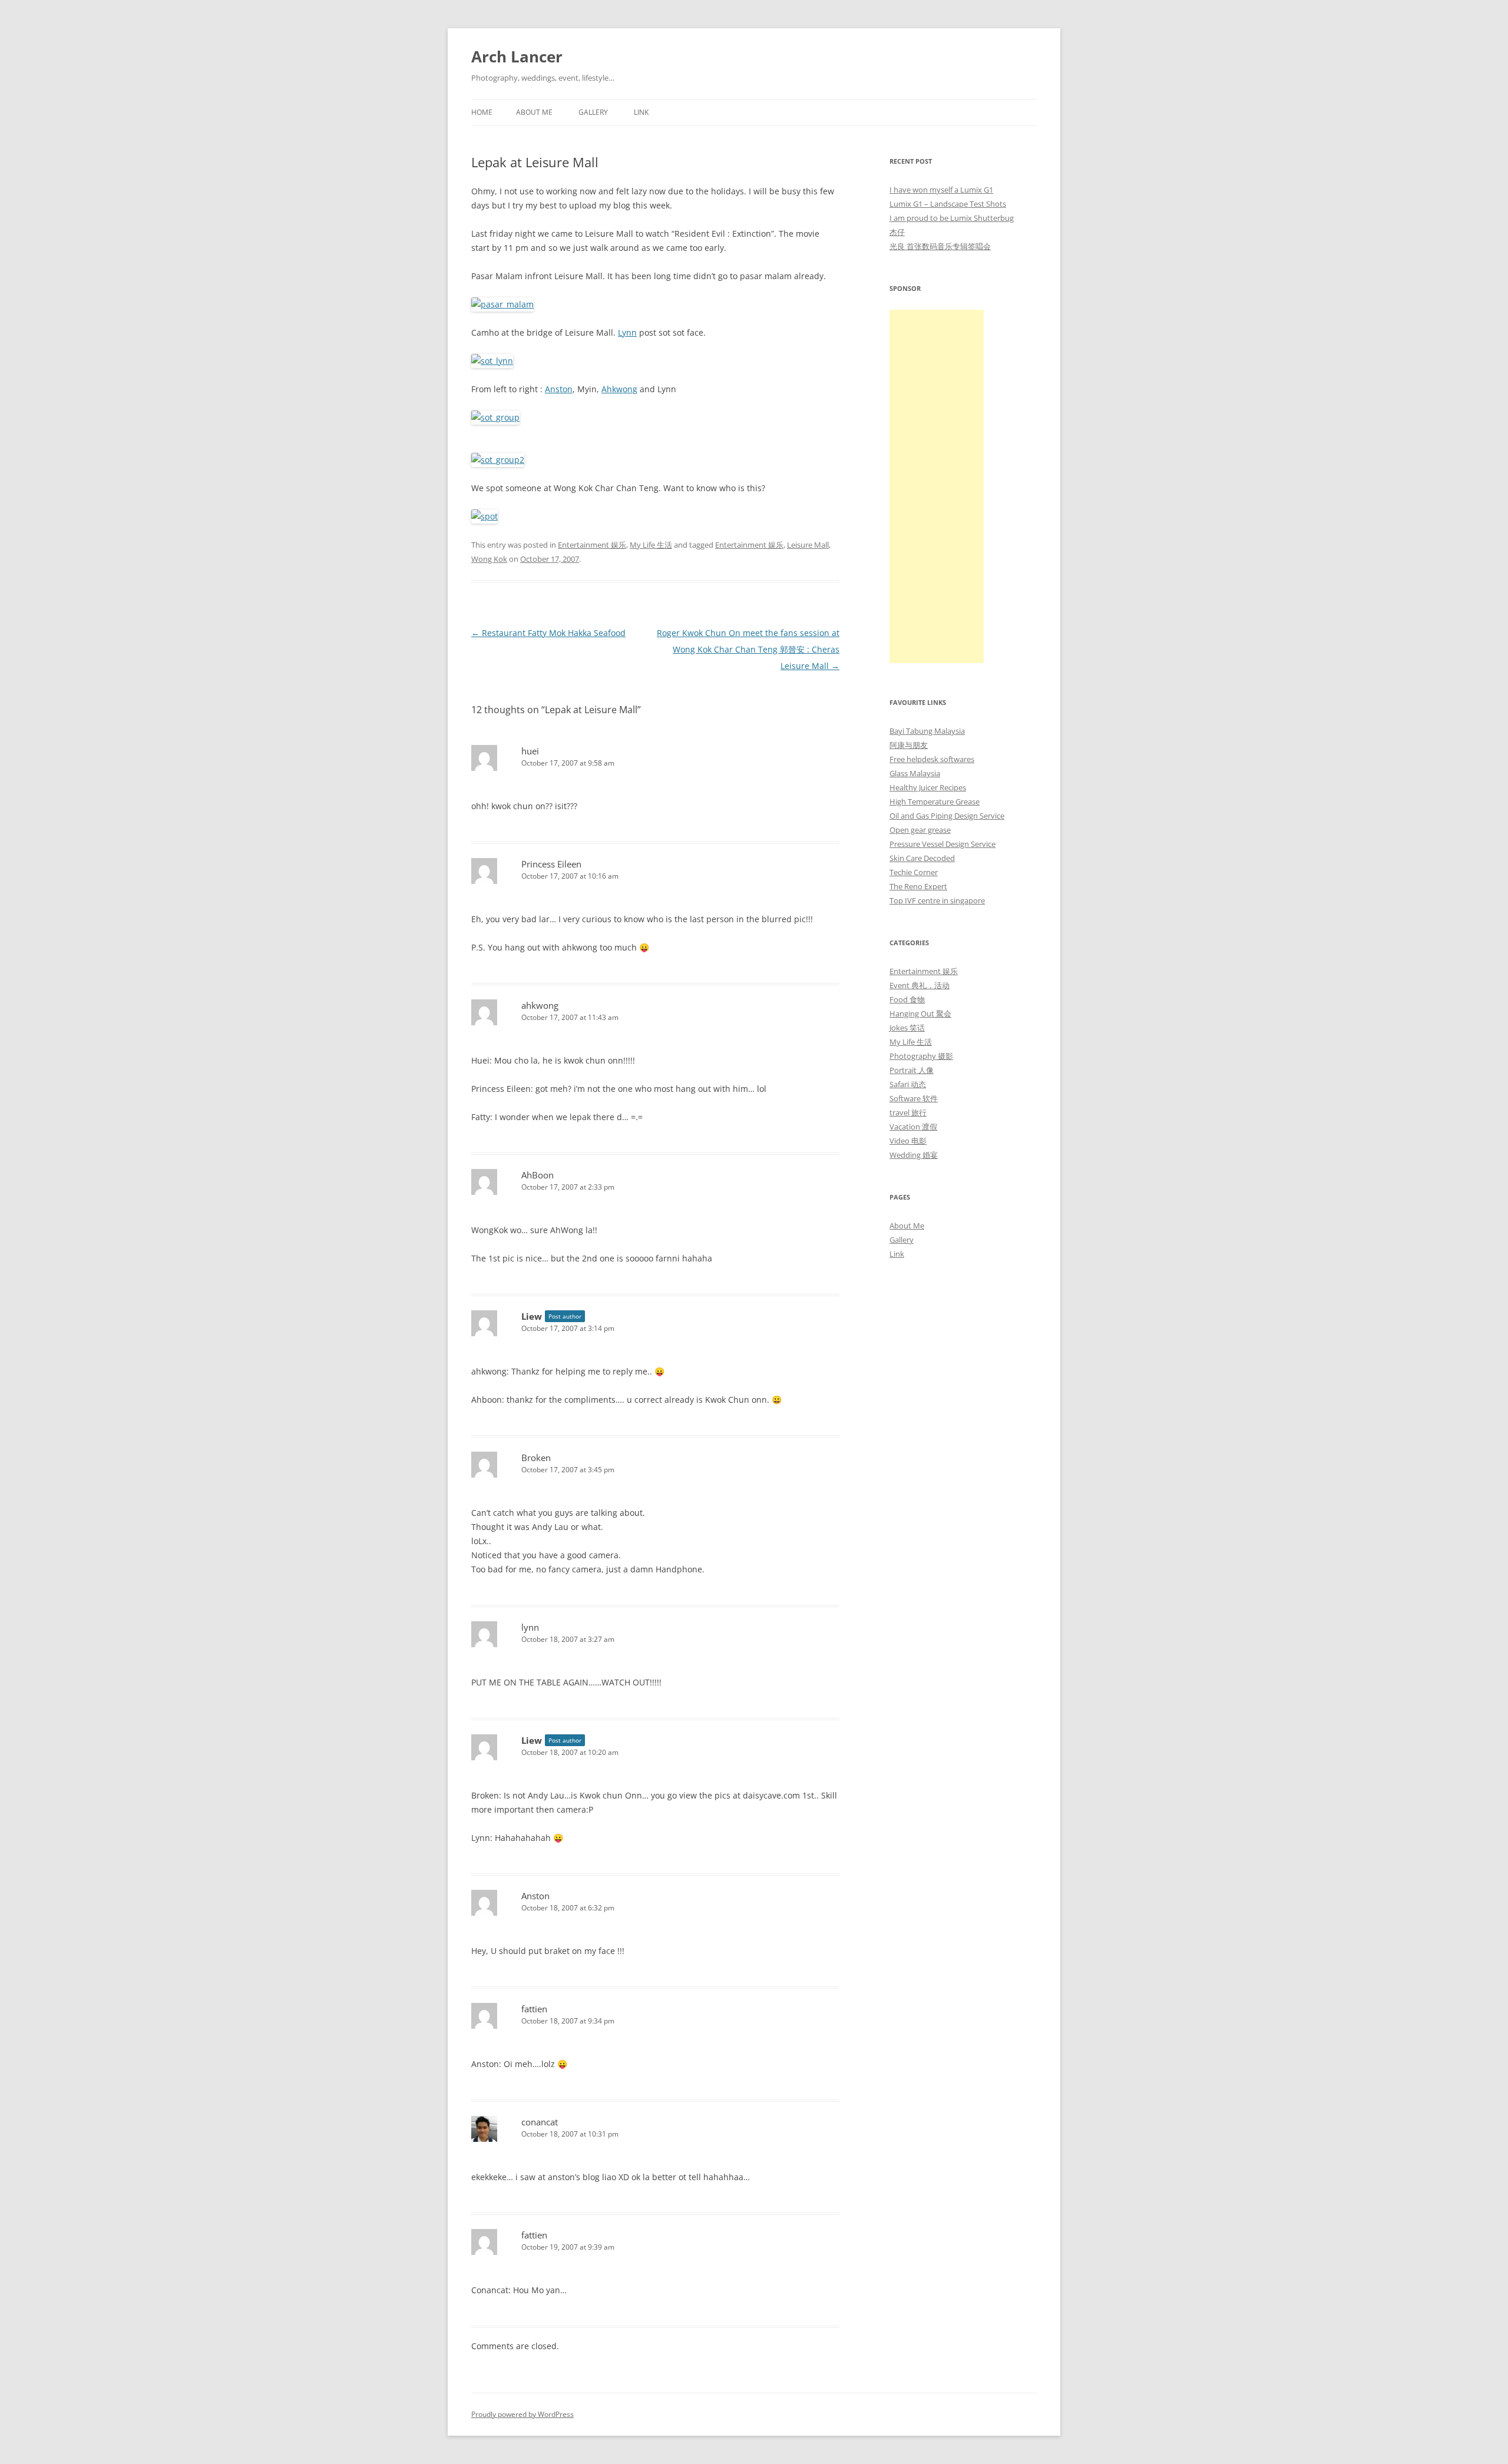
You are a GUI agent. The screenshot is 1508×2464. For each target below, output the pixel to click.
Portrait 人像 (912, 1070)
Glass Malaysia (915, 773)
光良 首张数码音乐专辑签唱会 (940, 246)
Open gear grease (920, 830)
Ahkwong (619, 389)
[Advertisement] (937, 486)
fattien (534, 2009)
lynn (530, 1627)
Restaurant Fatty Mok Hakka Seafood (548, 633)
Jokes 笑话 (907, 1028)
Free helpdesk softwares (932, 759)
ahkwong (540, 1005)
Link (641, 112)
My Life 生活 (651, 545)
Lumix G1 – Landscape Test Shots (948, 204)
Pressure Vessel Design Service (943, 844)
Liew (532, 1316)
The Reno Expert (918, 886)
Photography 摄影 (921, 1056)
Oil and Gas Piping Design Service (947, 816)
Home (482, 112)
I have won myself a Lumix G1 (941, 190)
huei (530, 751)
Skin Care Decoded (922, 858)
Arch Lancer (517, 57)
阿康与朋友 (909, 745)
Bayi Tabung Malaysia (927, 731)
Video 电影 (908, 1141)
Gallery (593, 112)
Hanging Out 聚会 (920, 1014)
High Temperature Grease (935, 802)
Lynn (627, 332)
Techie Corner (914, 872)
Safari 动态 (908, 1084)
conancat (540, 2122)
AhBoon (538, 1175)
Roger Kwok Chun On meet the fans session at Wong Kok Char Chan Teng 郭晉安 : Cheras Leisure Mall (748, 649)
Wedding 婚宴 (914, 1155)
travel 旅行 (908, 1112)
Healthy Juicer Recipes (928, 787)
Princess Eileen (551, 864)
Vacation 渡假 (913, 1127)
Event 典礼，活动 (920, 985)
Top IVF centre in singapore (937, 900)
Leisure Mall (808, 545)
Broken (536, 1458)
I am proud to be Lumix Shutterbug (952, 218)
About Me (534, 112)
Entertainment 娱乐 (592, 545)
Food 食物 (907, 999)
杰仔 (897, 232)
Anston (559, 389)
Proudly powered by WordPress (522, 2414)
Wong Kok (489, 559)
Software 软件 (914, 1098)
